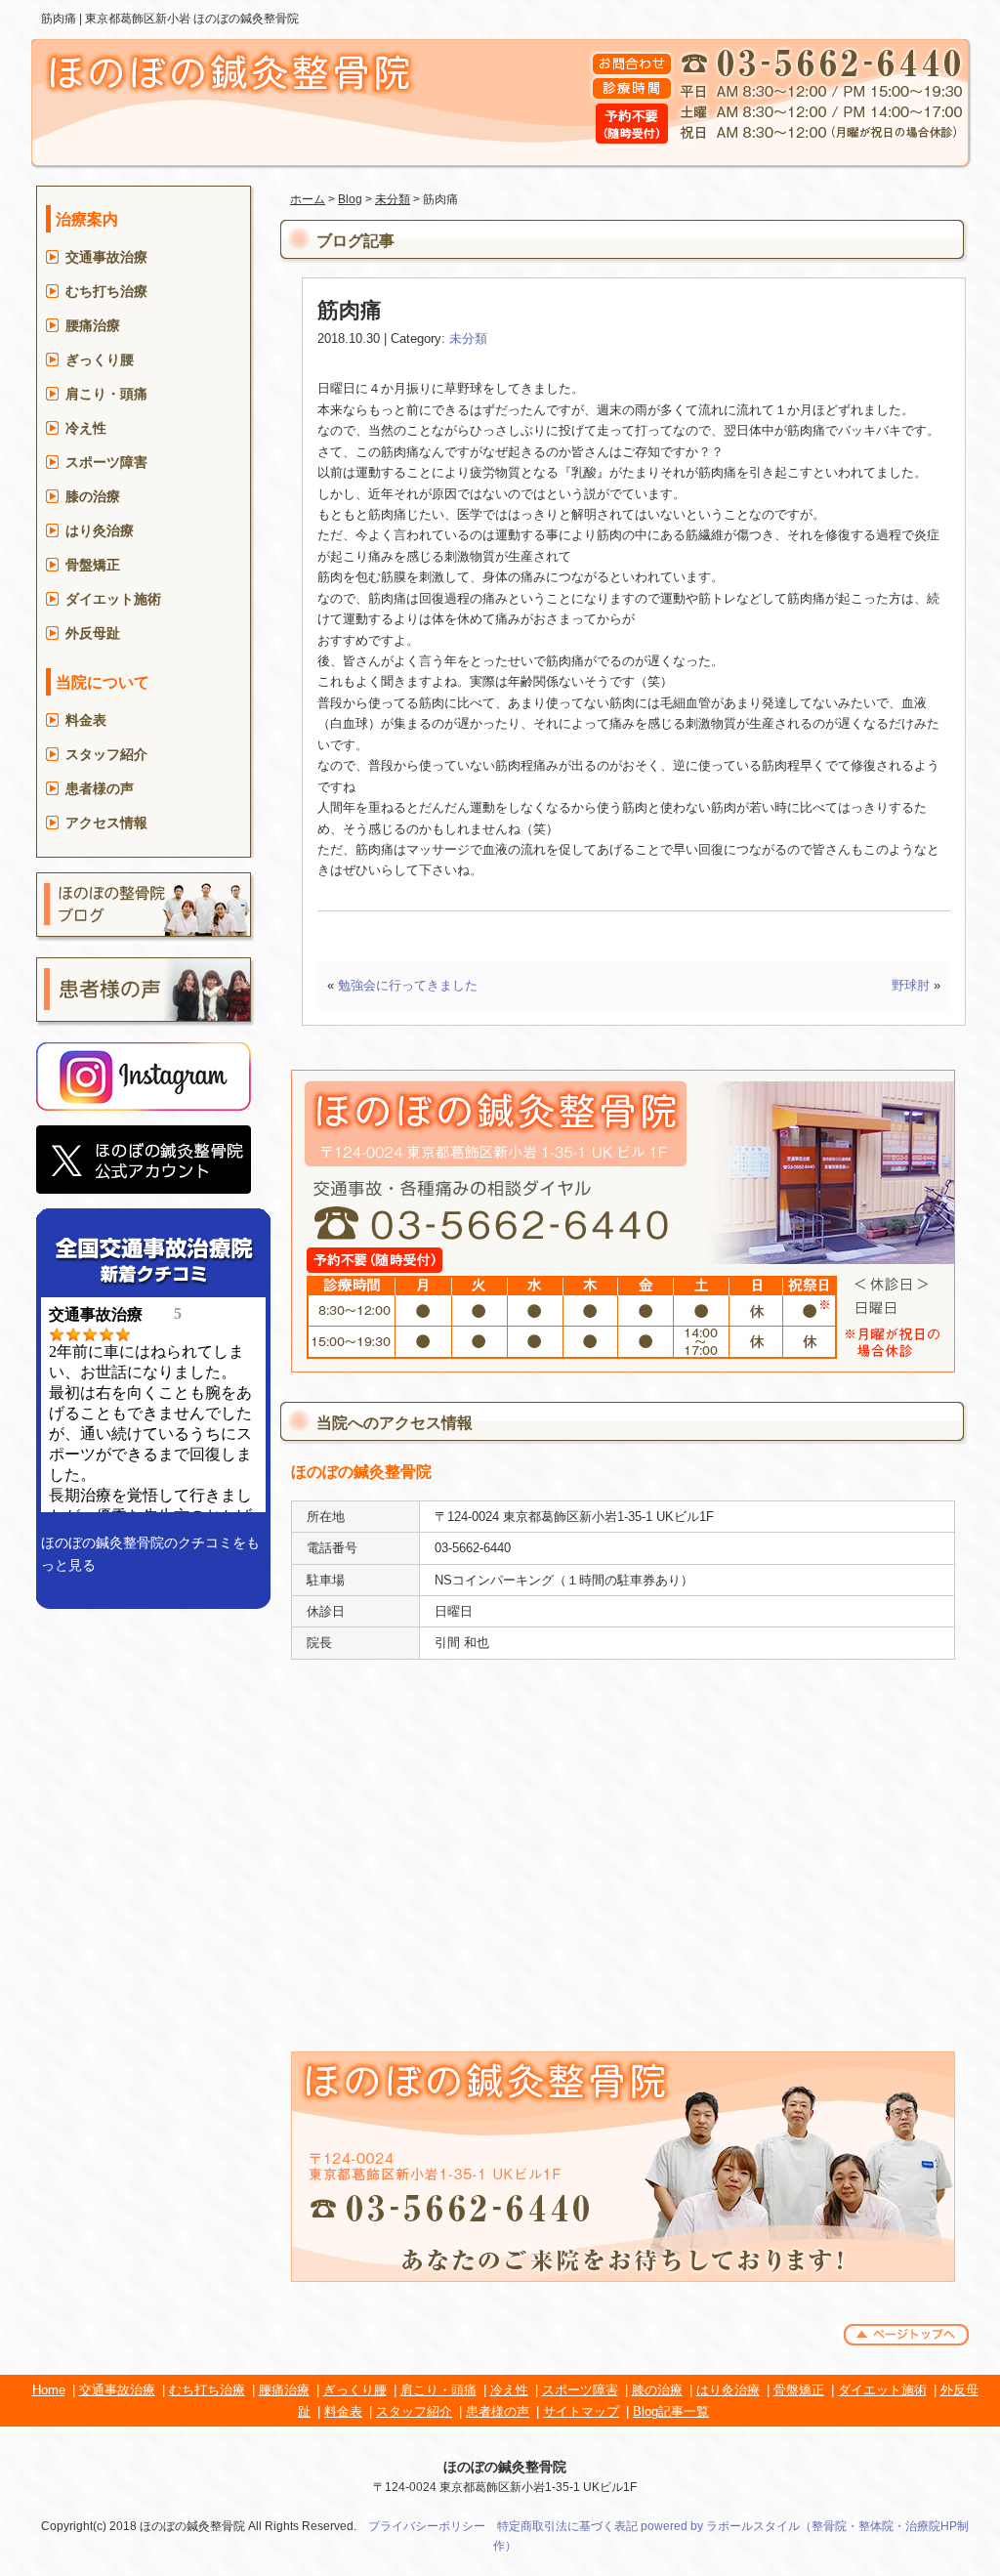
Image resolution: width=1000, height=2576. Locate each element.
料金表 (86, 720)
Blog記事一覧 (671, 2411)
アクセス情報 (106, 823)
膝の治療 (93, 496)
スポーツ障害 (106, 462)
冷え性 (86, 428)
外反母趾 (93, 633)
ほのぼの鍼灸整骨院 (505, 2467)
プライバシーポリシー (427, 2526)
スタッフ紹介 (106, 754)
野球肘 (911, 985)
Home (49, 2390)
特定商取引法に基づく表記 (567, 2526)
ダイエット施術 (113, 599)
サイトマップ (581, 2411)
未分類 (393, 199)
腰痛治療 (93, 325)
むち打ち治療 (106, 291)
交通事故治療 (106, 257)
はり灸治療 (100, 530)
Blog (350, 199)
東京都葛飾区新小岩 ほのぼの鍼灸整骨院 (192, 19)
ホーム (308, 199)
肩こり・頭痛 (106, 394)
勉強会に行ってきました (408, 985)
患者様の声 (100, 788)
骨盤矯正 (93, 565)
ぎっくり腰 (100, 359)
